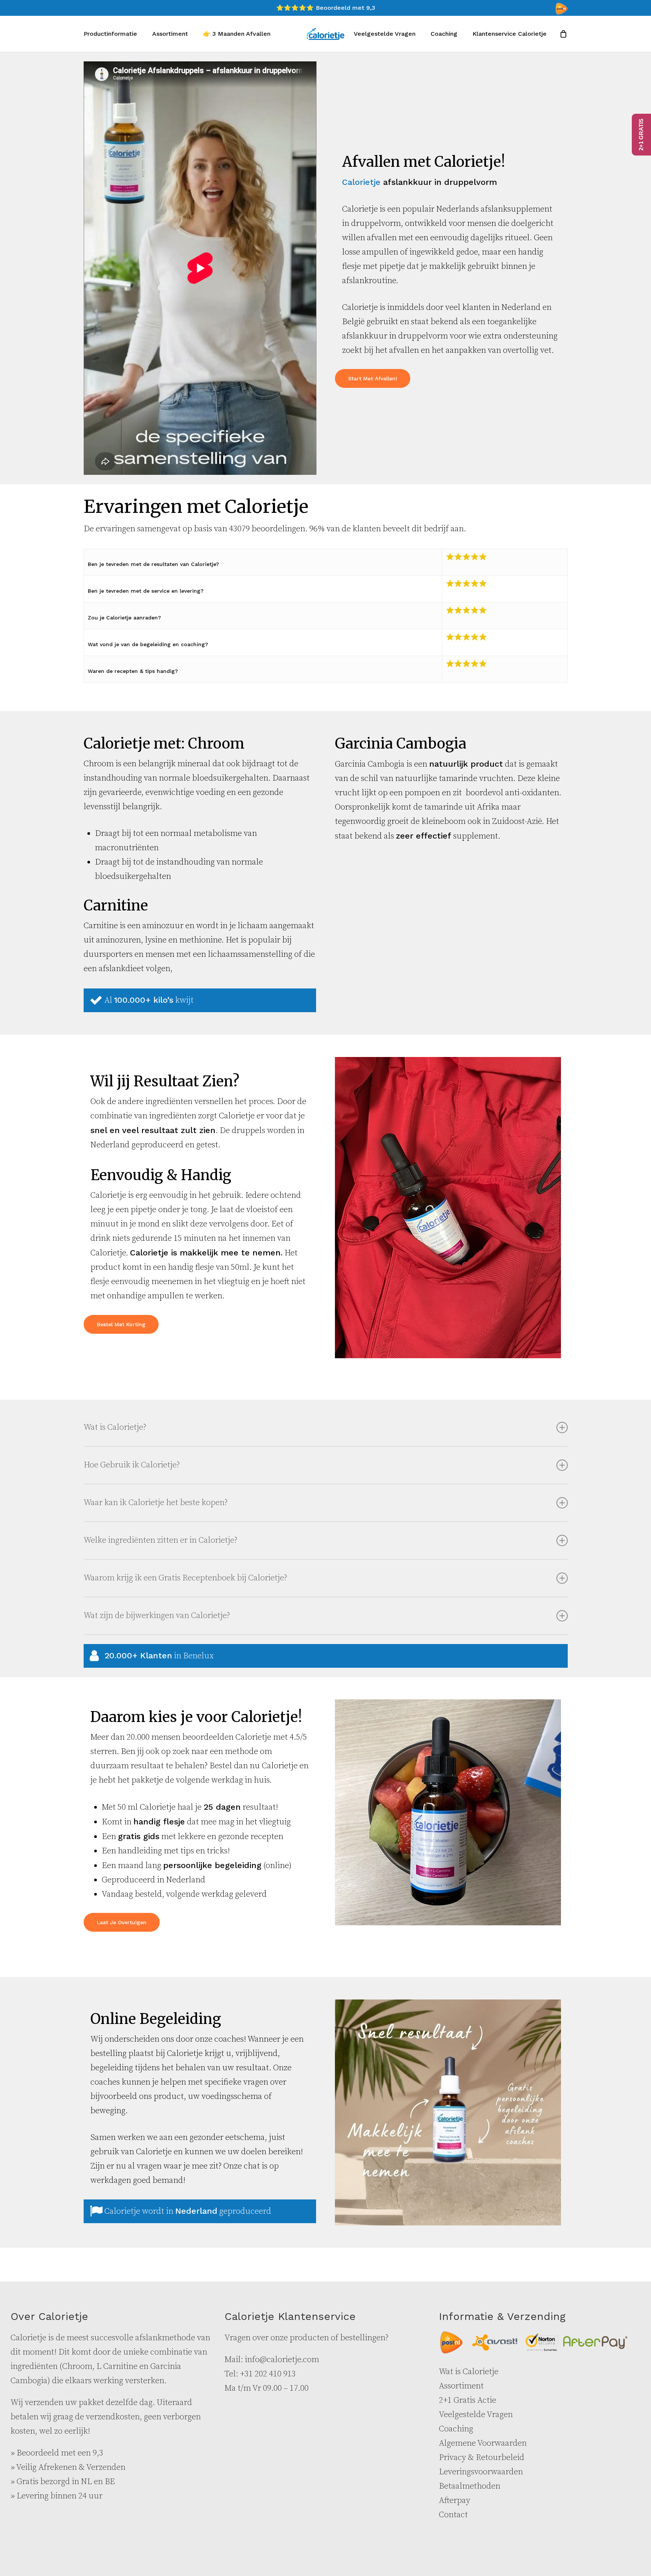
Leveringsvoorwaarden (481, 2472)
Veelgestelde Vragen (476, 2415)
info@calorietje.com (282, 2360)
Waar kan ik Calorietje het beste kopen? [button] (156, 1503)
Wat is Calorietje (469, 2372)
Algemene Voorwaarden (483, 2443)
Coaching (456, 2429)
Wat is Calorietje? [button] (115, 1427)
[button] (373, 378)
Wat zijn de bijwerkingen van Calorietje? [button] (157, 1616)
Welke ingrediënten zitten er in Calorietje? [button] (160, 1540)
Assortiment (461, 2386)
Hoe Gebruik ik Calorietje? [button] (132, 1465)
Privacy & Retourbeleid (482, 2458)
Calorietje (361, 182)
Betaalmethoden (470, 2486)
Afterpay (455, 2501)
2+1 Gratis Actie (468, 2400)
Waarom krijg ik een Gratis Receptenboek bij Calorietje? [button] (185, 1578)
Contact (453, 2515)
